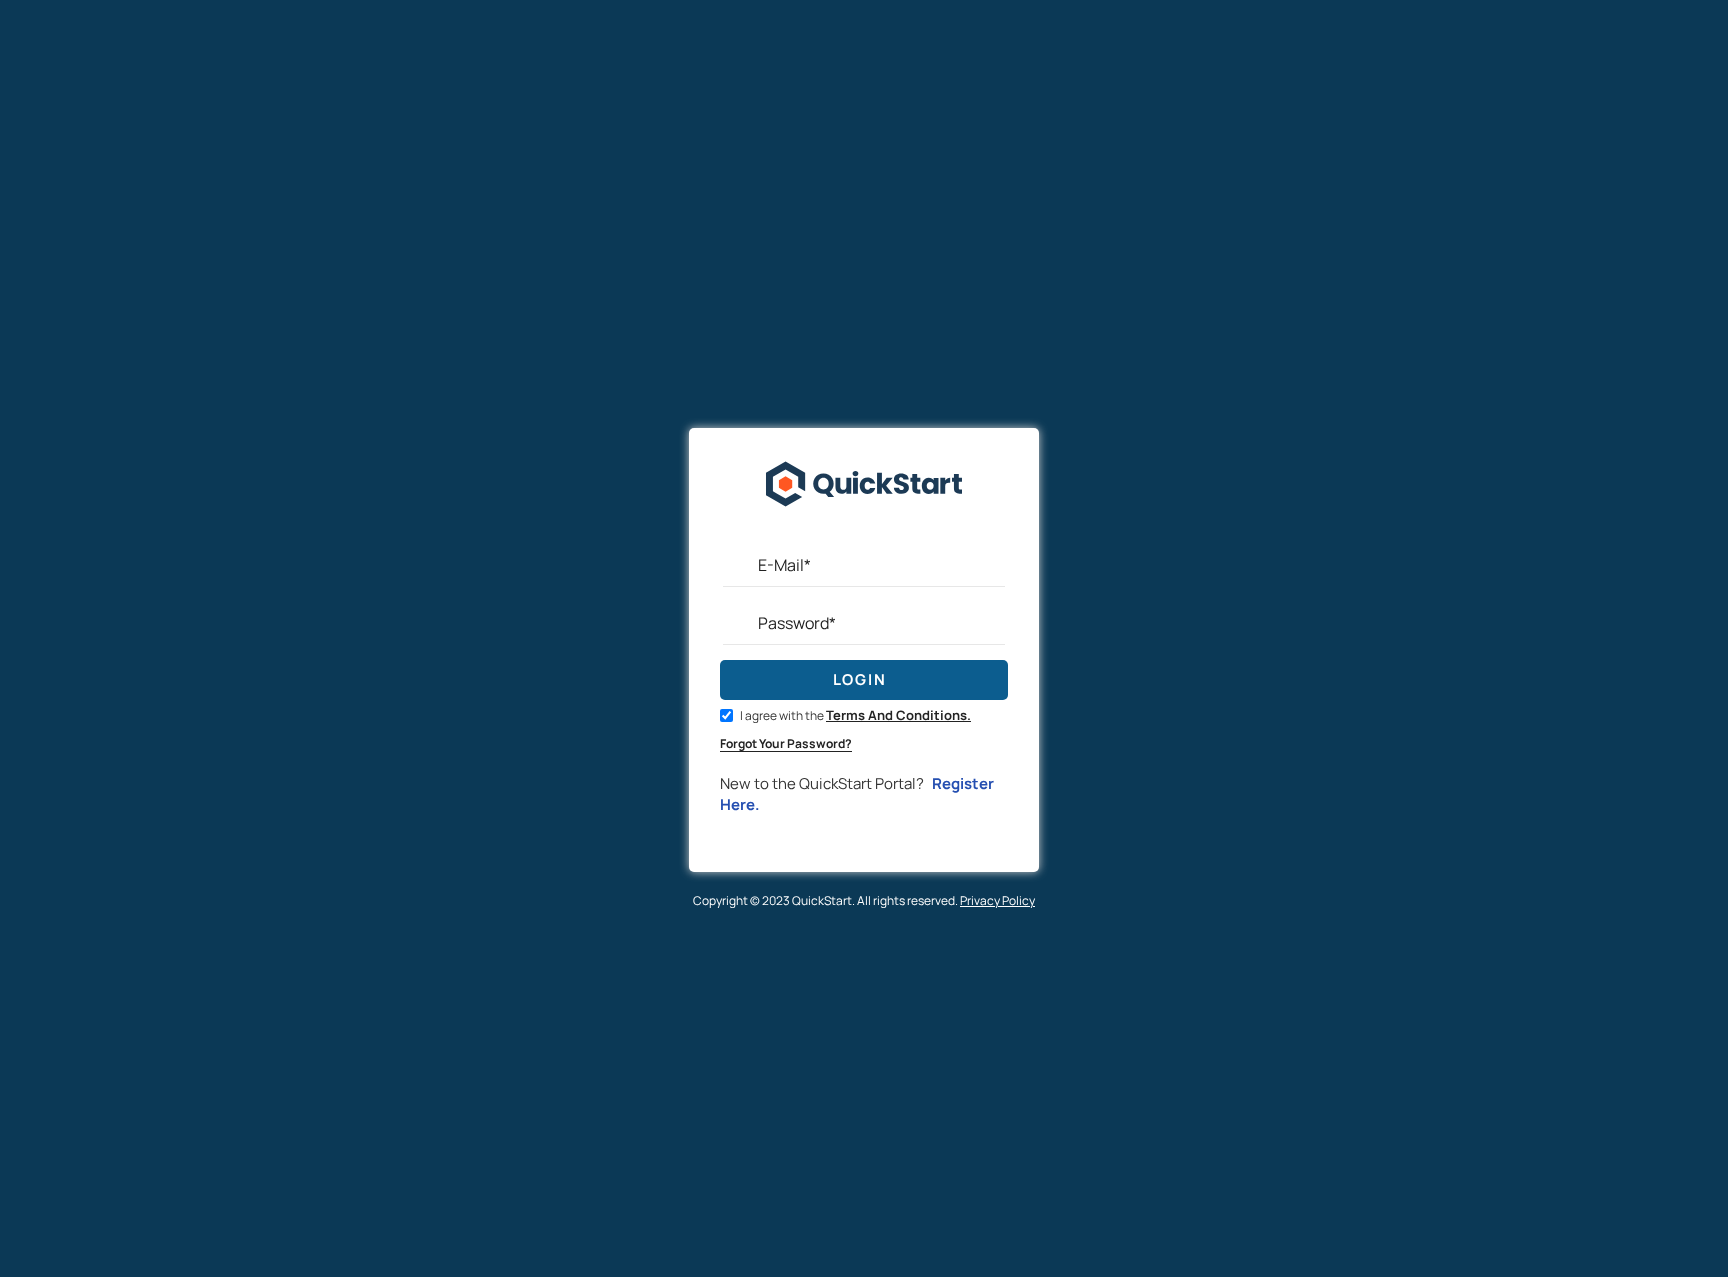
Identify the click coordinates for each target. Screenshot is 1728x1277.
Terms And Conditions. (898, 715)
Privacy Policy (997, 900)
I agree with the (854, 715)
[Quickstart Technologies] (864, 533)
